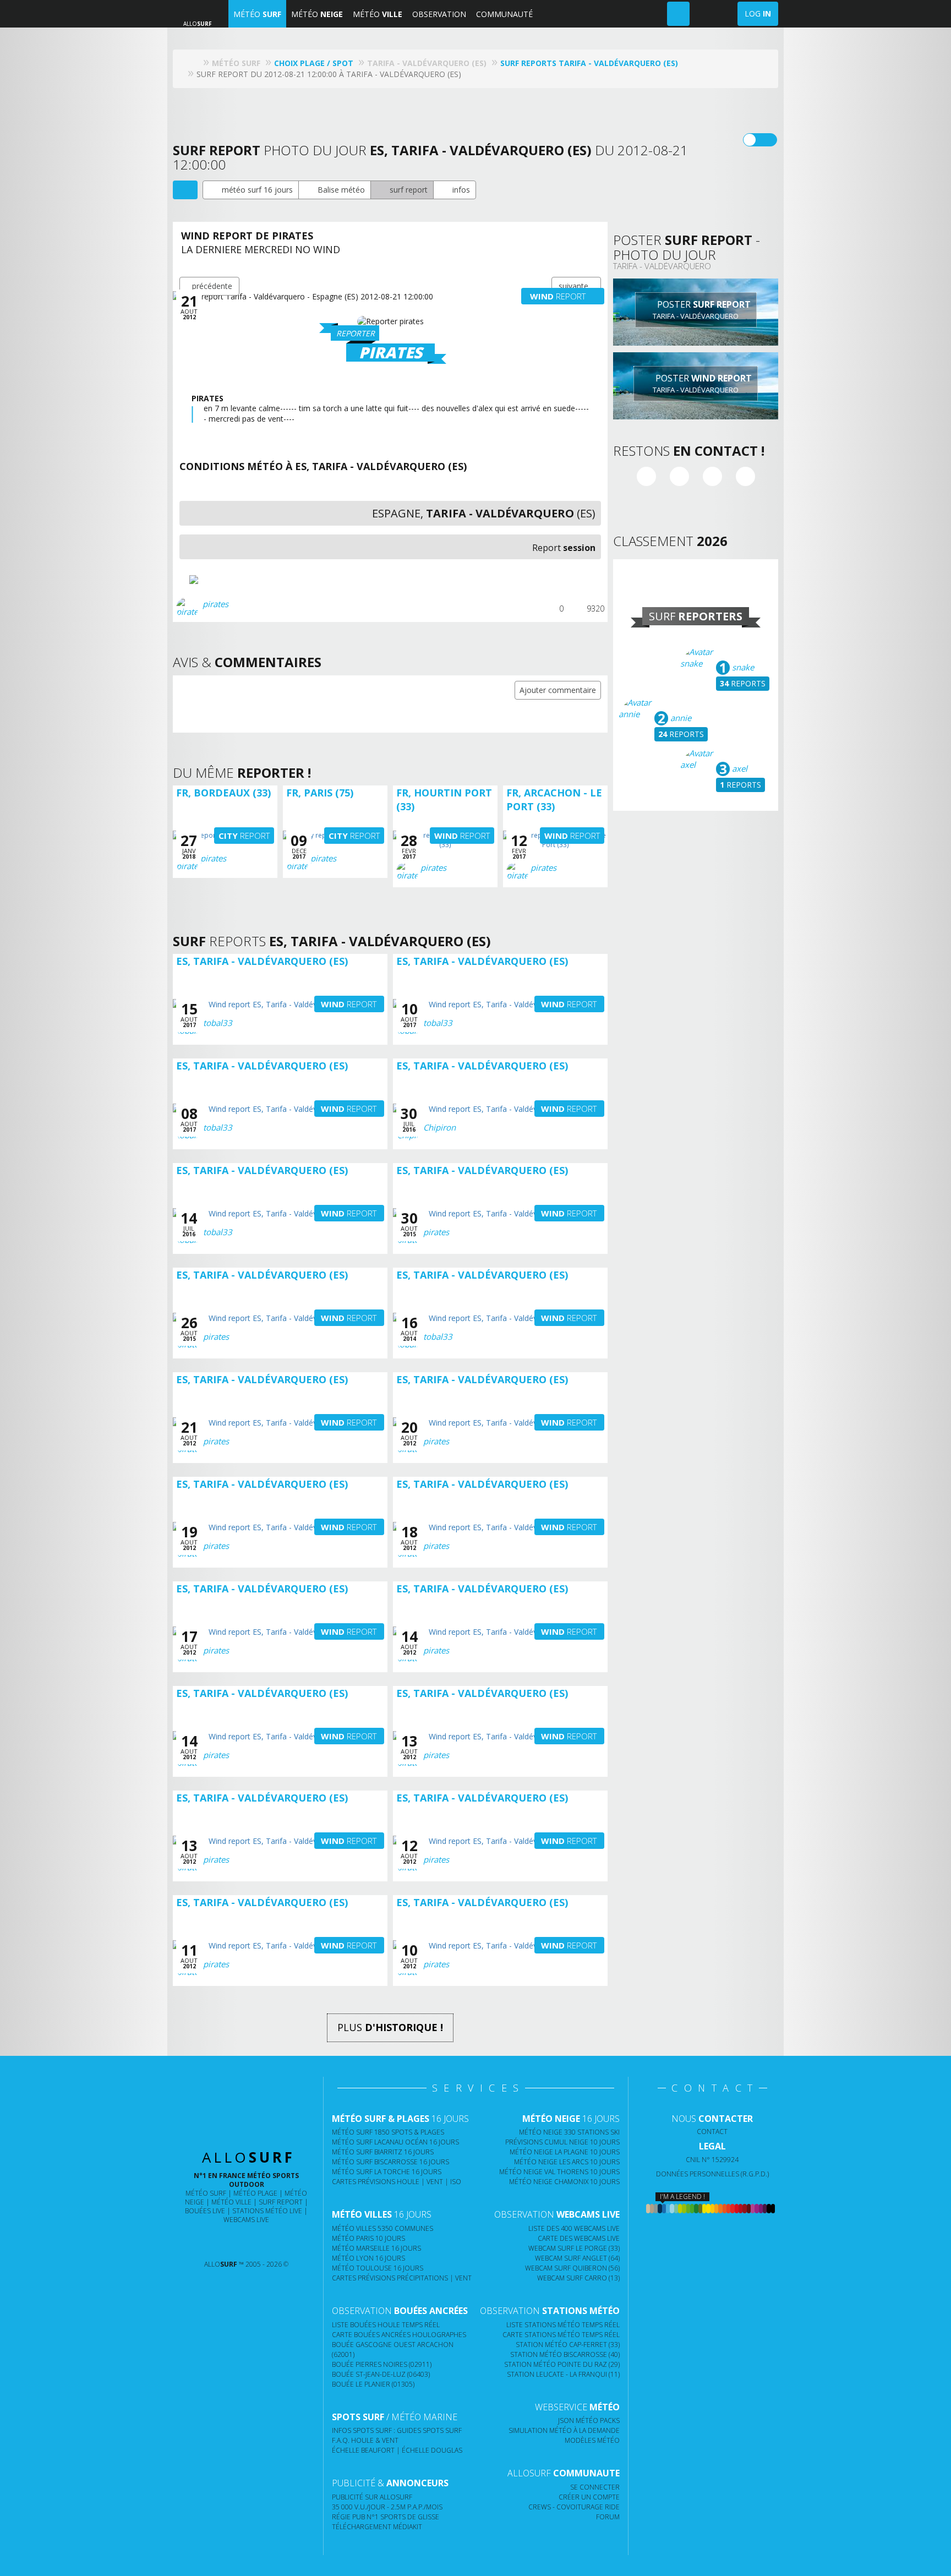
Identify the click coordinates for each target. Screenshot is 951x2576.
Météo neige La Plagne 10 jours (565, 2152)
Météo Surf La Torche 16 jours (387, 2172)
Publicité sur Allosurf (372, 2497)
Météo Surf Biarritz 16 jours (383, 2152)
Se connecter (595, 2487)
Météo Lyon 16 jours (368, 2258)
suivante (573, 286)
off (767, 140)
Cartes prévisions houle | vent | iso (397, 2182)
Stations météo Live (267, 2211)
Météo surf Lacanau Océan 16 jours (395, 2142)
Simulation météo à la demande (564, 2430)
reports (743, 683)
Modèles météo (592, 2440)
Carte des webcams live (579, 2238)
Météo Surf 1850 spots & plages (388, 2132)
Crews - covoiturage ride (574, 2507)
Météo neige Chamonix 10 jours (564, 2182)
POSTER (702, 310)
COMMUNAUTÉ (504, 14)
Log (758, 13)
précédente (212, 286)
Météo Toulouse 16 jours (378, 2268)
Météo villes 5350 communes (382, 2228)
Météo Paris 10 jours (368, 2238)
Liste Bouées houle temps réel (386, 2325)
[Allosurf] (195, 63)
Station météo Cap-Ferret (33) (568, 2345)
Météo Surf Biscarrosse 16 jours (390, 2162)
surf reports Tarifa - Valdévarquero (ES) (589, 63)
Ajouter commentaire (558, 690)
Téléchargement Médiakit (377, 2527)
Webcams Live (246, 2220)
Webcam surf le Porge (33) (574, 2248)
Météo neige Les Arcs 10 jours (567, 2162)
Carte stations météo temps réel (561, 2335)
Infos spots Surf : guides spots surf (397, 2430)
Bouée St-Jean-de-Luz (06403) (381, 2374)
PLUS (390, 2027)
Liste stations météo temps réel (563, 2325)
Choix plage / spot (314, 63)
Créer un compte (589, 2497)
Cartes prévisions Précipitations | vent (402, 2278)
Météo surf (206, 2193)
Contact (712, 2132)
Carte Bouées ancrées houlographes (399, 2335)
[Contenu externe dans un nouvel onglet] (646, 476)
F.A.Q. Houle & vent (365, 2440)
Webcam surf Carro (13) (578, 2278)
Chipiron (439, 1127)
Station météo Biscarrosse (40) (565, 2354)
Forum (608, 2517)
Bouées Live (205, 2211)
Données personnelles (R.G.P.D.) (712, 2174)
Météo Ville (231, 2202)
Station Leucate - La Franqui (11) (563, 2374)
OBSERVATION (439, 14)
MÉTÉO (257, 14)
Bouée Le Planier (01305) (373, 2384)
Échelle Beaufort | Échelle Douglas (397, 2450)
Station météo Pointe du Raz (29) (562, 2364)
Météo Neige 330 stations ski (569, 2132)
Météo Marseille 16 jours (376, 2248)
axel (739, 768)
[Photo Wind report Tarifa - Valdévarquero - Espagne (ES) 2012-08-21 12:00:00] (221, 580)
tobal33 (218, 1023)
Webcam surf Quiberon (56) (572, 2268)
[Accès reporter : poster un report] (678, 14)
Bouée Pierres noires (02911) (382, 2364)
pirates (215, 604)
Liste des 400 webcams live (574, 2228)
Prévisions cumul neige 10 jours (562, 2142)
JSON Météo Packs (589, 2421)
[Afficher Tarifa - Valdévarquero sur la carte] (185, 190)
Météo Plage (255, 2193)
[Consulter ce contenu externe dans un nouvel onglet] (203, 2242)
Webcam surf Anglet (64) (577, 2258)
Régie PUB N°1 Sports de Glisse (386, 2517)
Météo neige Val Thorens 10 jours (559, 2172)
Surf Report (281, 2202)
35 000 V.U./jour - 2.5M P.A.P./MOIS (387, 2507)
